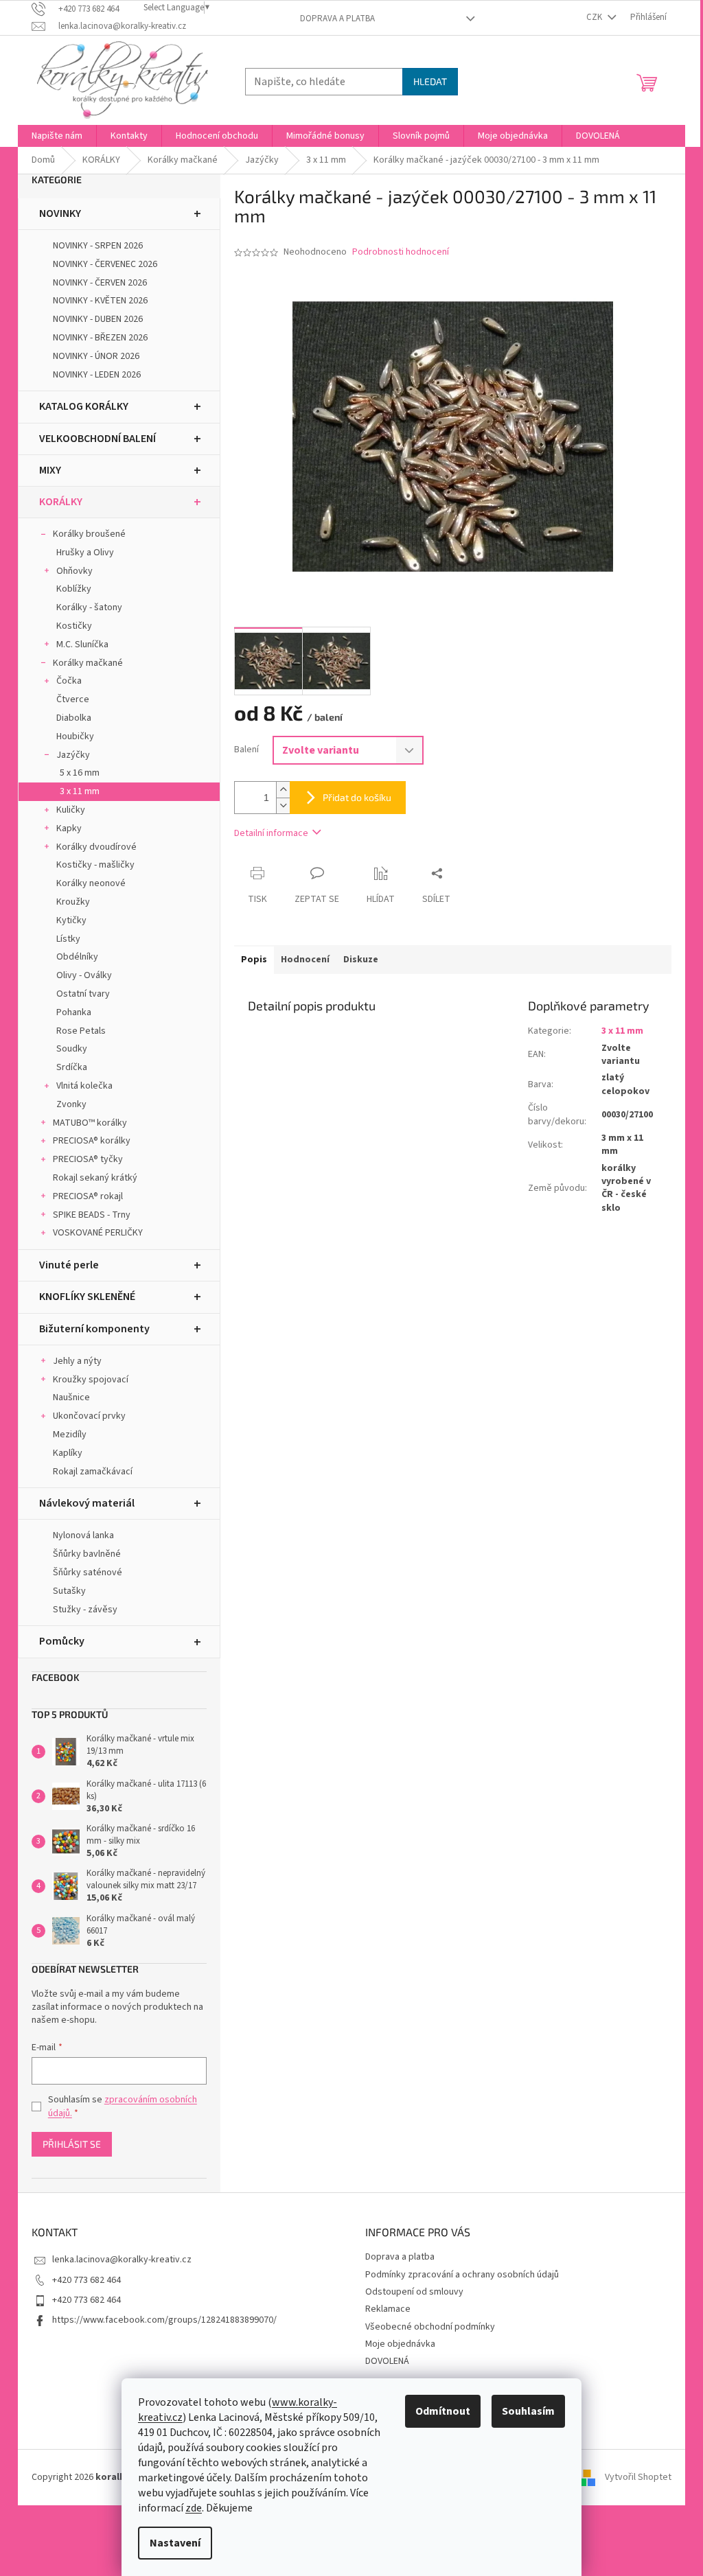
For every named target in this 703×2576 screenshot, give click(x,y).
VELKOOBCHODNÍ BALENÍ (97, 439)
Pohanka (74, 1012)
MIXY (50, 470)
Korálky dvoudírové (96, 847)
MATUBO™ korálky (90, 1123)
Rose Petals (81, 1031)
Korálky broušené (89, 534)
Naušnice (71, 1397)
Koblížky (74, 589)
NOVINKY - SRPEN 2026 (98, 246)
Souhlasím (528, 2411)
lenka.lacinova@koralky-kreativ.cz (122, 2260)
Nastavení (175, 2543)
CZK (595, 17)
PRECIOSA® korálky (92, 1141)
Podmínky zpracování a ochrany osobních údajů (462, 2275)
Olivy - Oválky (84, 975)
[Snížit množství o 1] (283, 805)
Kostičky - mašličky (95, 865)
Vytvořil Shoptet (638, 2477)
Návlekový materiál (87, 1503)
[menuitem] (57, 136)
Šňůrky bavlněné (87, 1554)
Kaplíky (68, 1453)
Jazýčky (73, 755)
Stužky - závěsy (85, 1610)
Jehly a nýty (77, 1361)
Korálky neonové (91, 883)
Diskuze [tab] (361, 960)
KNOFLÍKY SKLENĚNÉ (87, 1297)
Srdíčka (72, 1067)
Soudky (72, 1049)
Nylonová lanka (83, 1535)
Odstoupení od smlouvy (414, 2292)
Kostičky (74, 626)
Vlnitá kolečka (84, 1086)
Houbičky (75, 736)
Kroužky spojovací (91, 1380)
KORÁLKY (61, 502)
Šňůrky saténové (88, 1573)
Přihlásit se (72, 2144)
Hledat (430, 81)
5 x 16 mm (80, 773)
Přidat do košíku (357, 797)
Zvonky (71, 1104)
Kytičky (71, 920)
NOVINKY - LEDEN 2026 (97, 375)
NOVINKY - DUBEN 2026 (98, 319)
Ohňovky (74, 571)
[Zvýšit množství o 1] (283, 790)
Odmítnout (443, 2411)
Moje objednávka (400, 2344)
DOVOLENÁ (387, 2361)
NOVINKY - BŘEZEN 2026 (100, 338)
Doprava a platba (337, 19)
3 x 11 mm (80, 791)
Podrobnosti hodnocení (401, 252)
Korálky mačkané (88, 663)
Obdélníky (77, 957)
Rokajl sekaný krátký (95, 1178)
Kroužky (73, 902)
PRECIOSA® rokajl (88, 1196)
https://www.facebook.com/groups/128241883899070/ (164, 2320)
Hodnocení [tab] (305, 960)
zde (194, 2508)
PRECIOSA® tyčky (88, 1159)
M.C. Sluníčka (82, 645)
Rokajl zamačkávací (93, 1472)
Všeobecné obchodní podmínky (430, 2327)
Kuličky (71, 810)
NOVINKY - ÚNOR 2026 (96, 356)
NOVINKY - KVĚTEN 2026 (100, 301)
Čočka (69, 681)
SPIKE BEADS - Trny (92, 1215)
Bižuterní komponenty (94, 1329)
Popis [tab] (254, 960)
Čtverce (73, 699)
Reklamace (388, 2309)
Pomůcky (62, 1641)
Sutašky (69, 1591)
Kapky (69, 828)
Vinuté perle (69, 1265)
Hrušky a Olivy (85, 553)
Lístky (68, 939)
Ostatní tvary (83, 994)
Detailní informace (271, 833)
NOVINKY (60, 213)
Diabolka (74, 718)
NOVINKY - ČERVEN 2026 (100, 283)
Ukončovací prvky (89, 1416)
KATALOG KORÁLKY (84, 406)
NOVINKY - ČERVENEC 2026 (105, 264)
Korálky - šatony (89, 607)
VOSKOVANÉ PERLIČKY (98, 1233)
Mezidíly (70, 1435)
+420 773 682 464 (87, 2280)
